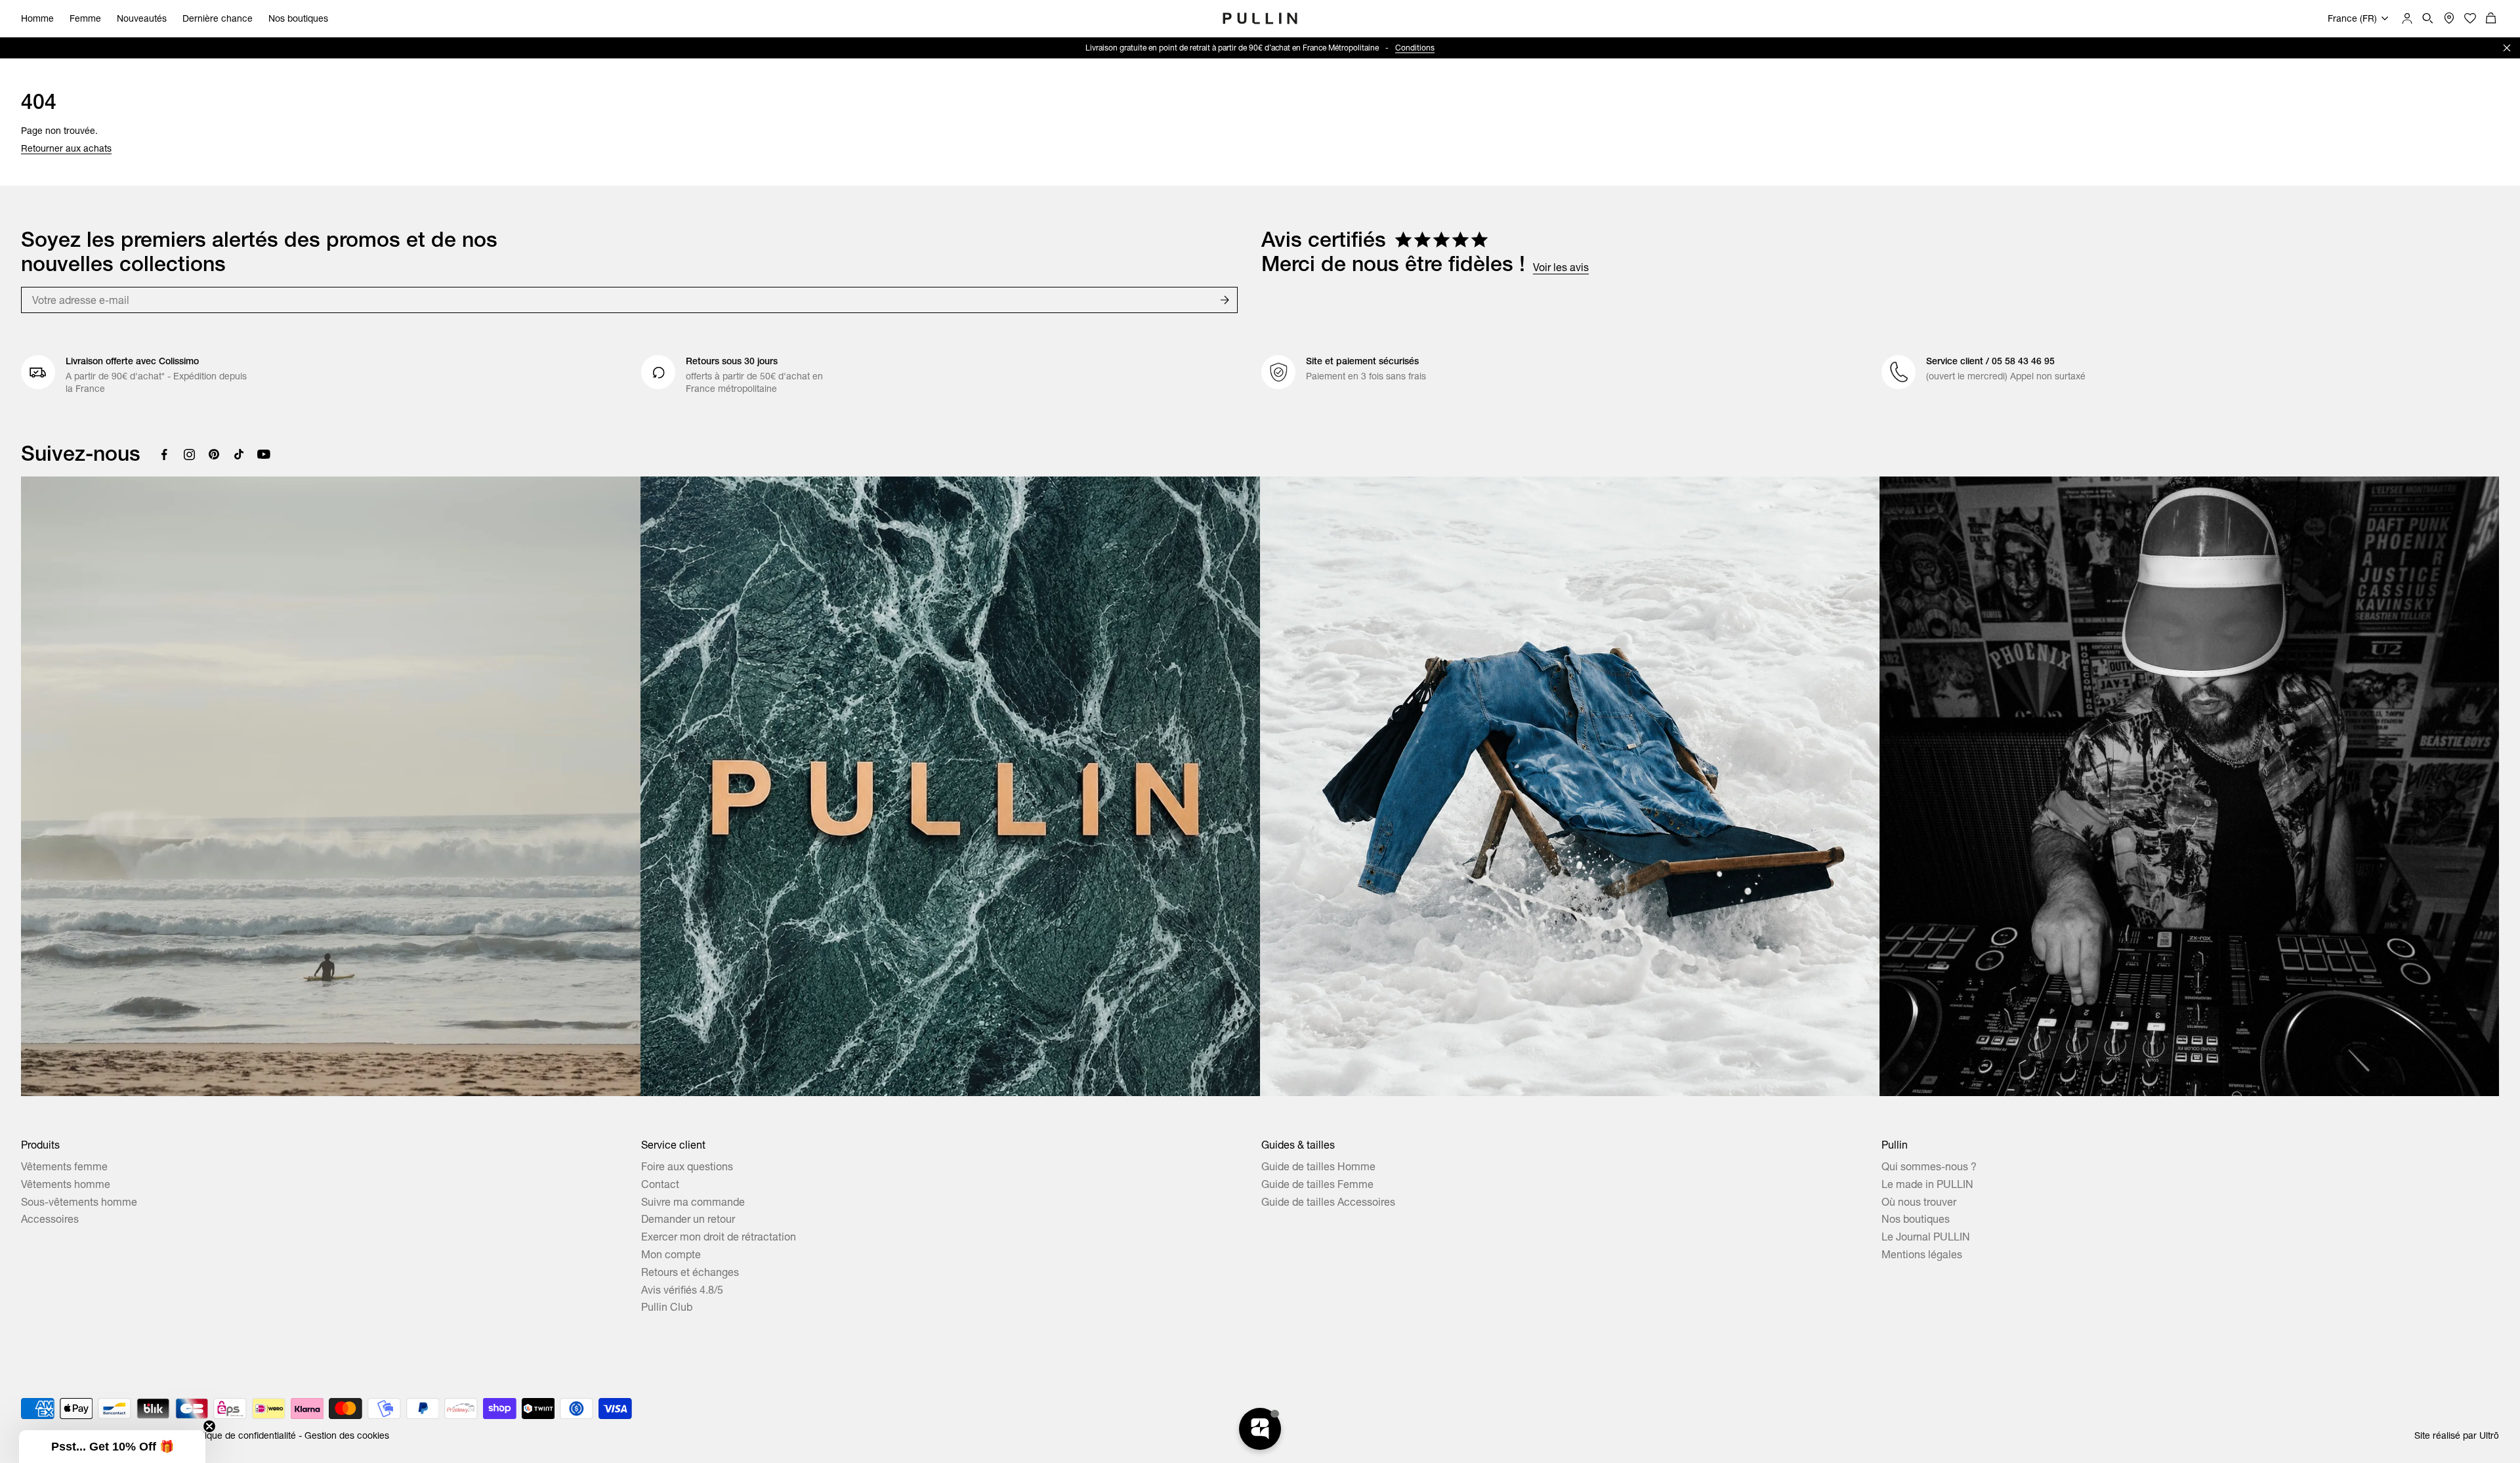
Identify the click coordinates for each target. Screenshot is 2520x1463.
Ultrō (2489, 1435)
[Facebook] (164, 454)
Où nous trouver (1919, 1202)
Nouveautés (142, 18)
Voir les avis (1561, 267)
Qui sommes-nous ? (1929, 1166)
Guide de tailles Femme (1317, 1184)
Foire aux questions (687, 1166)
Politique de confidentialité (241, 1435)
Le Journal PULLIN (1926, 1237)
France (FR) (2352, 18)
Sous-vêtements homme (79, 1202)
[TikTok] (239, 454)
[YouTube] (264, 454)
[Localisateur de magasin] (2449, 18)
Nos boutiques (298, 18)
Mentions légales (1922, 1254)
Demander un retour (688, 1219)
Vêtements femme (64, 1166)
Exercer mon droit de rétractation (719, 1237)
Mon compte (671, 1254)
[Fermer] (2507, 48)
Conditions (1374, 48)
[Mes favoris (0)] (2470, 18)
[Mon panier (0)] (2491, 18)
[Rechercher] (2428, 18)
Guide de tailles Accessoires (1328, 1202)
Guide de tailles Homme (1318, 1166)
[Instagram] (189, 454)
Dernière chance (218, 18)
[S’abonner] (1225, 300)
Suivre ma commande (693, 1202)
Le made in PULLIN (1927, 1184)
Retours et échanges (690, 1272)
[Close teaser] (209, 1426)
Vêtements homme (66, 1184)
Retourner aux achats (66, 148)
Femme (85, 18)
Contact (660, 1184)
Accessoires (50, 1219)
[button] (112, 1447)
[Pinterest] (214, 454)
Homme (37, 18)
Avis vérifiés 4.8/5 (682, 1290)
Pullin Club (667, 1307)
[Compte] (2407, 18)
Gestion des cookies (347, 1435)
